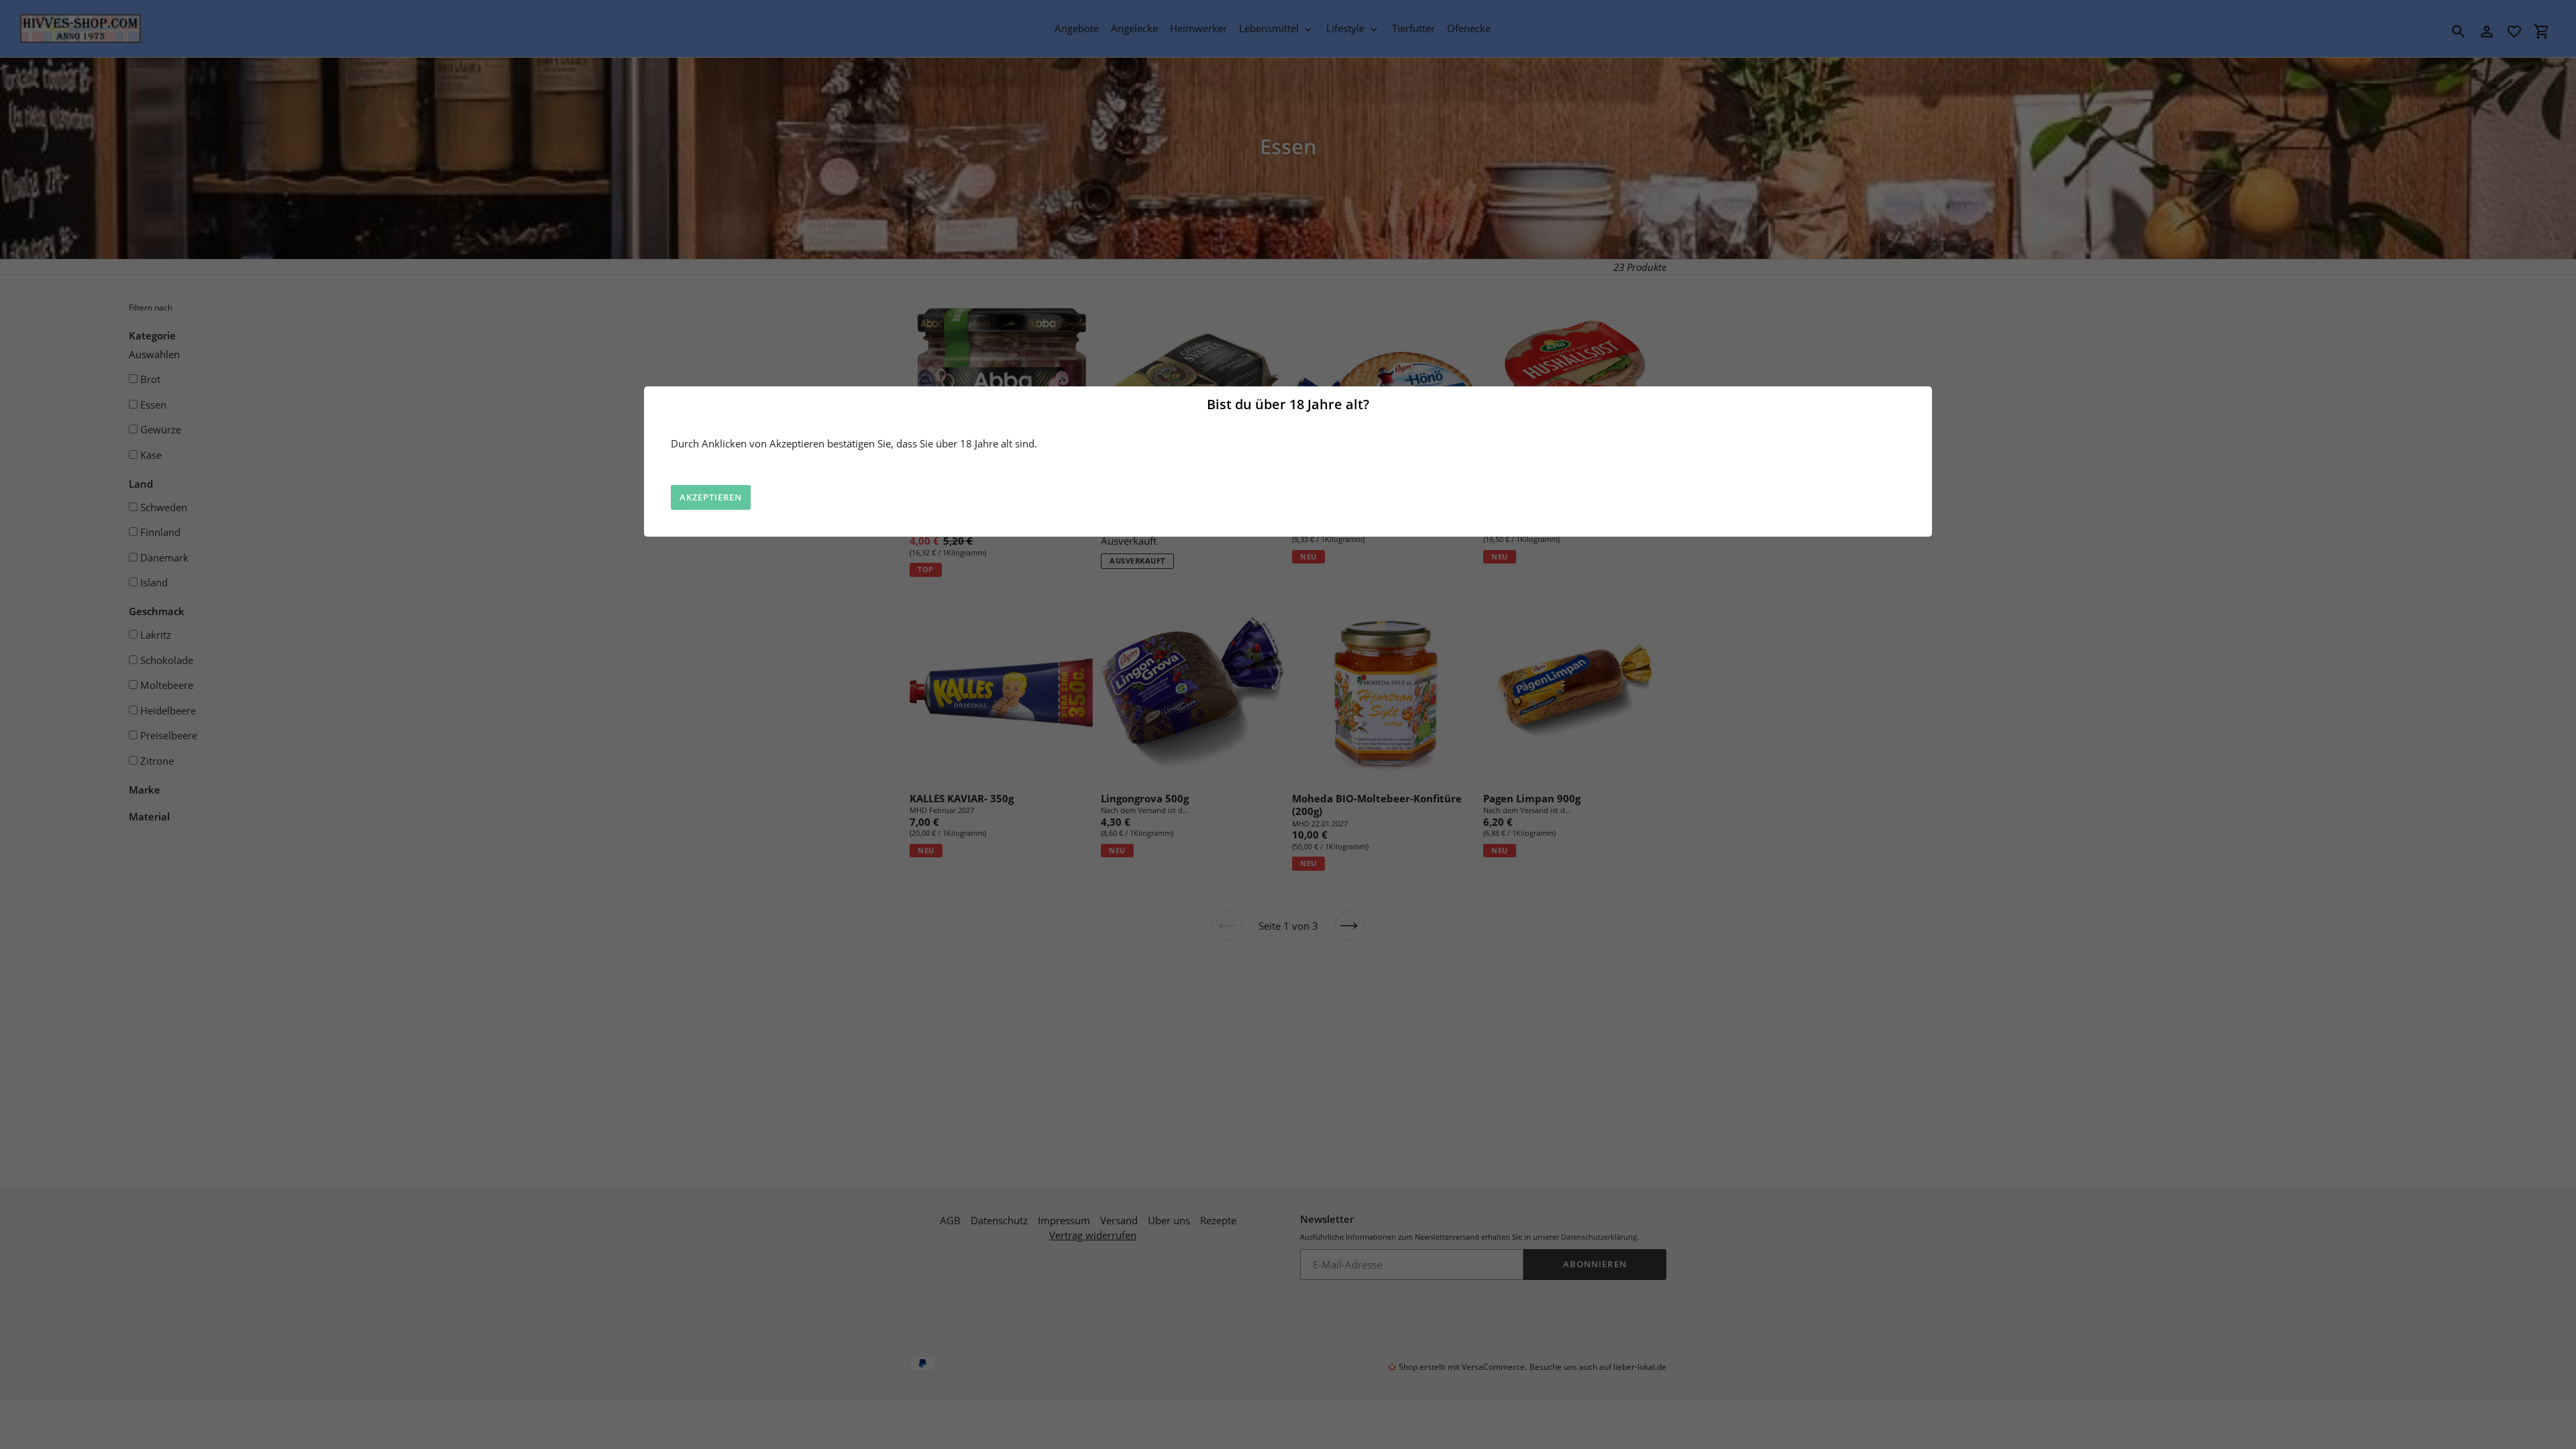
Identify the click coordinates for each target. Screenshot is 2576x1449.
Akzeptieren (711, 497)
